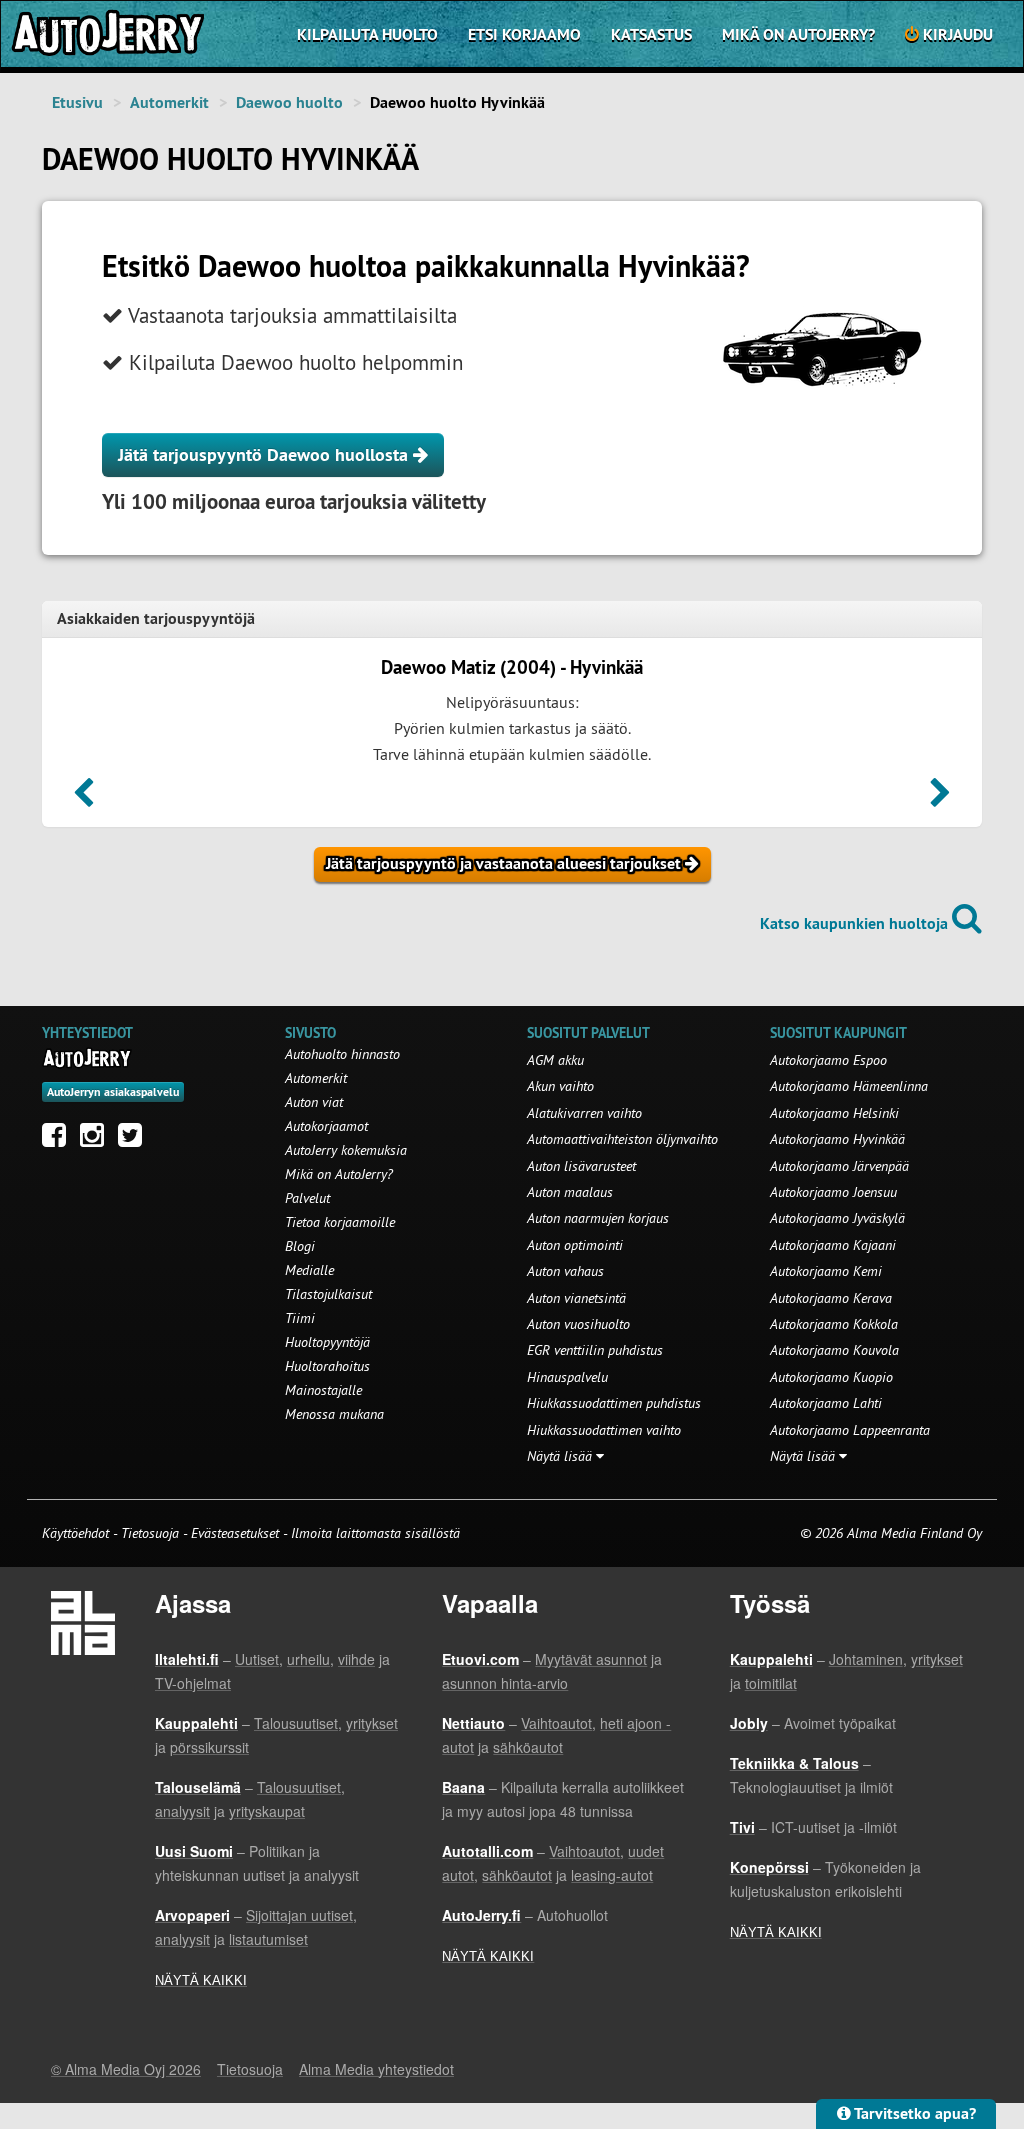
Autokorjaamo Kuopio (831, 1377)
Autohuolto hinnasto (342, 1054)
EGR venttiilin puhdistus (595, 1350)
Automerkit (169, 102)
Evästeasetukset (235, 1533)
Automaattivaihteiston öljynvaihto (622, 1139)
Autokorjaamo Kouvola (834, 1350)
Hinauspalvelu (567, 1377)
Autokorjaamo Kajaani (833, 1245)
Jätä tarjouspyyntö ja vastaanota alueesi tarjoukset (505, 863)
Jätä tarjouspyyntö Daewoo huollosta (265, 454)
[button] (83, 799)
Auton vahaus (565, 1271)
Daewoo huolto (289, 102)
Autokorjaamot (326, 1126)
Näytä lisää (561, 1456)
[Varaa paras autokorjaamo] (87, 1058)
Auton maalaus (570, 1192)
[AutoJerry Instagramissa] (97, 1140)
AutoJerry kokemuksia (346, 1150)
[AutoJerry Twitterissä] (135, 1140)
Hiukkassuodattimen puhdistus (614, 1403)
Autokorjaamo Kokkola (834, 1324)
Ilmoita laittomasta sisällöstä (375, 1533)
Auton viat (314, 1102)
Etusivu (77, 102)
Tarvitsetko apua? (913, 2113)
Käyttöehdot (77, 1533)
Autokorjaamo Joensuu (833, 1192)
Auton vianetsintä (576, 1298)
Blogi (300, 1246)
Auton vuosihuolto (578, 1324)
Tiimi (300, 1318)
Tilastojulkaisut (328, 1294)
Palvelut (307, 1198)
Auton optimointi (575, 1245)
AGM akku (555, 1060)
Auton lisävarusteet (581, 1166)
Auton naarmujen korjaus (598, 1218)
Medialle (309, 1270)
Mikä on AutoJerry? (798, 34)
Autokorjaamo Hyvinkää (837, 1139)
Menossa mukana (334, 1414)
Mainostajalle (323, 1390)
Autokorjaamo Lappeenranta (850, 1430)
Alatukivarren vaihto (584, 1113)
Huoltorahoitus (327, 1366)
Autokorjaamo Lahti (826, 1403)
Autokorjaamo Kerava (831, 1298)
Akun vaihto (560, 1086)
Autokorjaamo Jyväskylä (837, 1218)
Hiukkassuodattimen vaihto (604, 1430)
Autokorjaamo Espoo (828, 1060)
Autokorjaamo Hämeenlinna (849, 1086)
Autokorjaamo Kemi (826, 1271)
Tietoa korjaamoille (340, 1222)
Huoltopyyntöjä (327, 1342)
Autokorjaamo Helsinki (834, 1113)
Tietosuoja (150, 1533)
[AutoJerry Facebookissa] (59, 1140)
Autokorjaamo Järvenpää (839, 1166)
